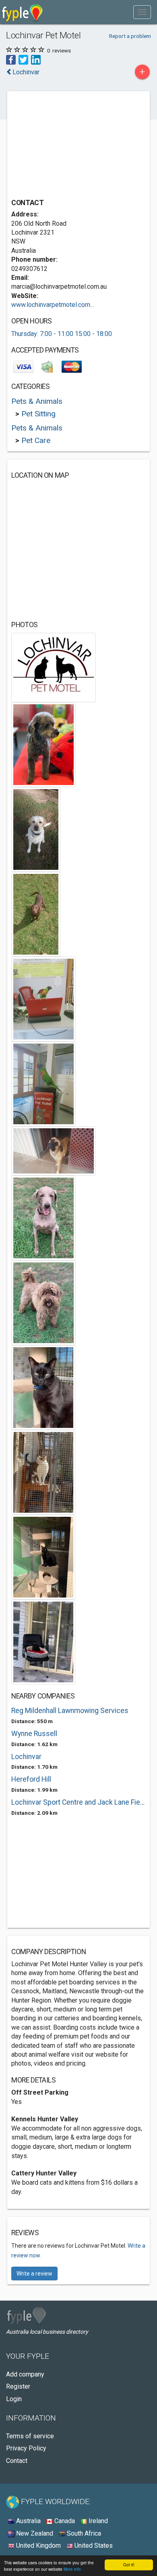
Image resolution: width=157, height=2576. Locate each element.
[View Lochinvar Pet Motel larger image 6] (43, 1083)
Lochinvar (26, 1757)
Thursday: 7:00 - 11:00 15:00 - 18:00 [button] (62, 334)
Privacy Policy (26, 2448)
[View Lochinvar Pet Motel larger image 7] (54, 1150)
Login (14, 2399)
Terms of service (30, 2436)
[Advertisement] (72, 146)
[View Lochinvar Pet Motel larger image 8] (43, 1217)
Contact (17, 2461)
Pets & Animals (37, 401)
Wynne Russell (34, 1734)
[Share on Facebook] (11, 60)
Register (18, 2386)
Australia (28, 2521)
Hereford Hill (31, 1779)
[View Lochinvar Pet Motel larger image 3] (36, 829)
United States (93, 2546)
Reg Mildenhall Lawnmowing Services (70, 1711)
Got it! (129, 2564)
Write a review (34, 2274)
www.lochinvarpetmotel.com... (53, 305)
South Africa (83, 2533)
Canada (64, 2521)
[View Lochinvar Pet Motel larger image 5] (43, 998)
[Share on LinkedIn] (36, 60)
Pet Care (36, 440)
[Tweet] (23, 60)
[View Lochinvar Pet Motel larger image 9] (43, 1302)
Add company (25, 2374)
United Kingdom (38, 2546)
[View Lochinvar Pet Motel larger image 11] (43, 1472)
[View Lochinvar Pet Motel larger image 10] (43, 1387)
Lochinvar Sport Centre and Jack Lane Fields (78, 1802)
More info (72, 2569)
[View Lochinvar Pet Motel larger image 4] (36, 914)
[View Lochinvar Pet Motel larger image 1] (54, 667)
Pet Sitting (38, 414)
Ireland (97, 2521)
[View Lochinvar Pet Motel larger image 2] (43, 744)
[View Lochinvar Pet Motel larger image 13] (43, 1641)
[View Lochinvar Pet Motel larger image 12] (43, 1557)
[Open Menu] (142, 12)
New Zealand (34, 2533)
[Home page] (22, 12)
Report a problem (130, 36)
